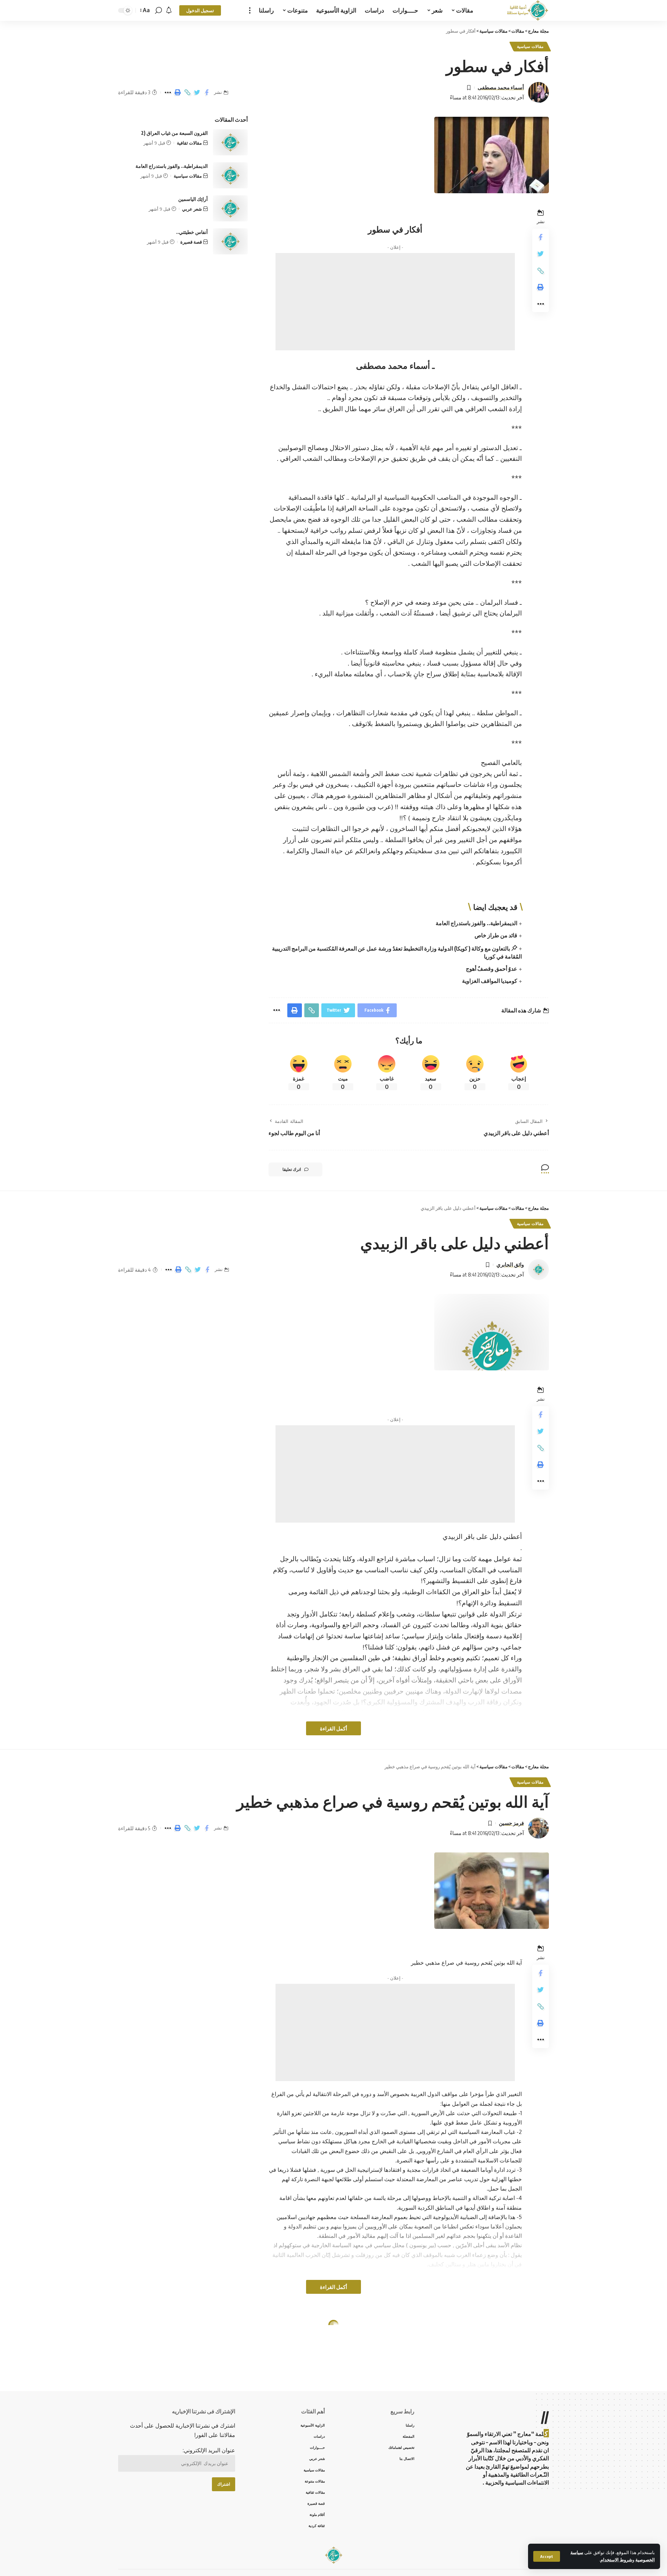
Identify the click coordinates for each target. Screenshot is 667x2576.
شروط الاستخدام (616, 2560)
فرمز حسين (511, 1823)
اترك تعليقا (292, 1169)
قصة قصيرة (191, 242)
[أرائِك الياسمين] (230, 208)
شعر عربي (192, 209)
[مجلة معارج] (528, 10)
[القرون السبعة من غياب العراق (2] (230, 142)
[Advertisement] (395, 302)
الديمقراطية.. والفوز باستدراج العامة (476, 923)
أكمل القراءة (333, 1728)
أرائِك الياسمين (193, 199)
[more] (250, 10)
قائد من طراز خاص (496, 935)
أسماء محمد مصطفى (501, 87)
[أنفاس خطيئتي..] (230, 241)
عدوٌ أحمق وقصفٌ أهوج (492, 969)
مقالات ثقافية (189, 143)
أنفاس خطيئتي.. (192, 232)
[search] (158, 10)
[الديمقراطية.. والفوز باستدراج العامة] (230, 175)
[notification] (169, 10)
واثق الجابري (510, 1264)
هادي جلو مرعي (507, 2357)
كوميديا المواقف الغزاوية (490, 981)
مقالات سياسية (530, 46)
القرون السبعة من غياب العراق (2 (174, 133)
